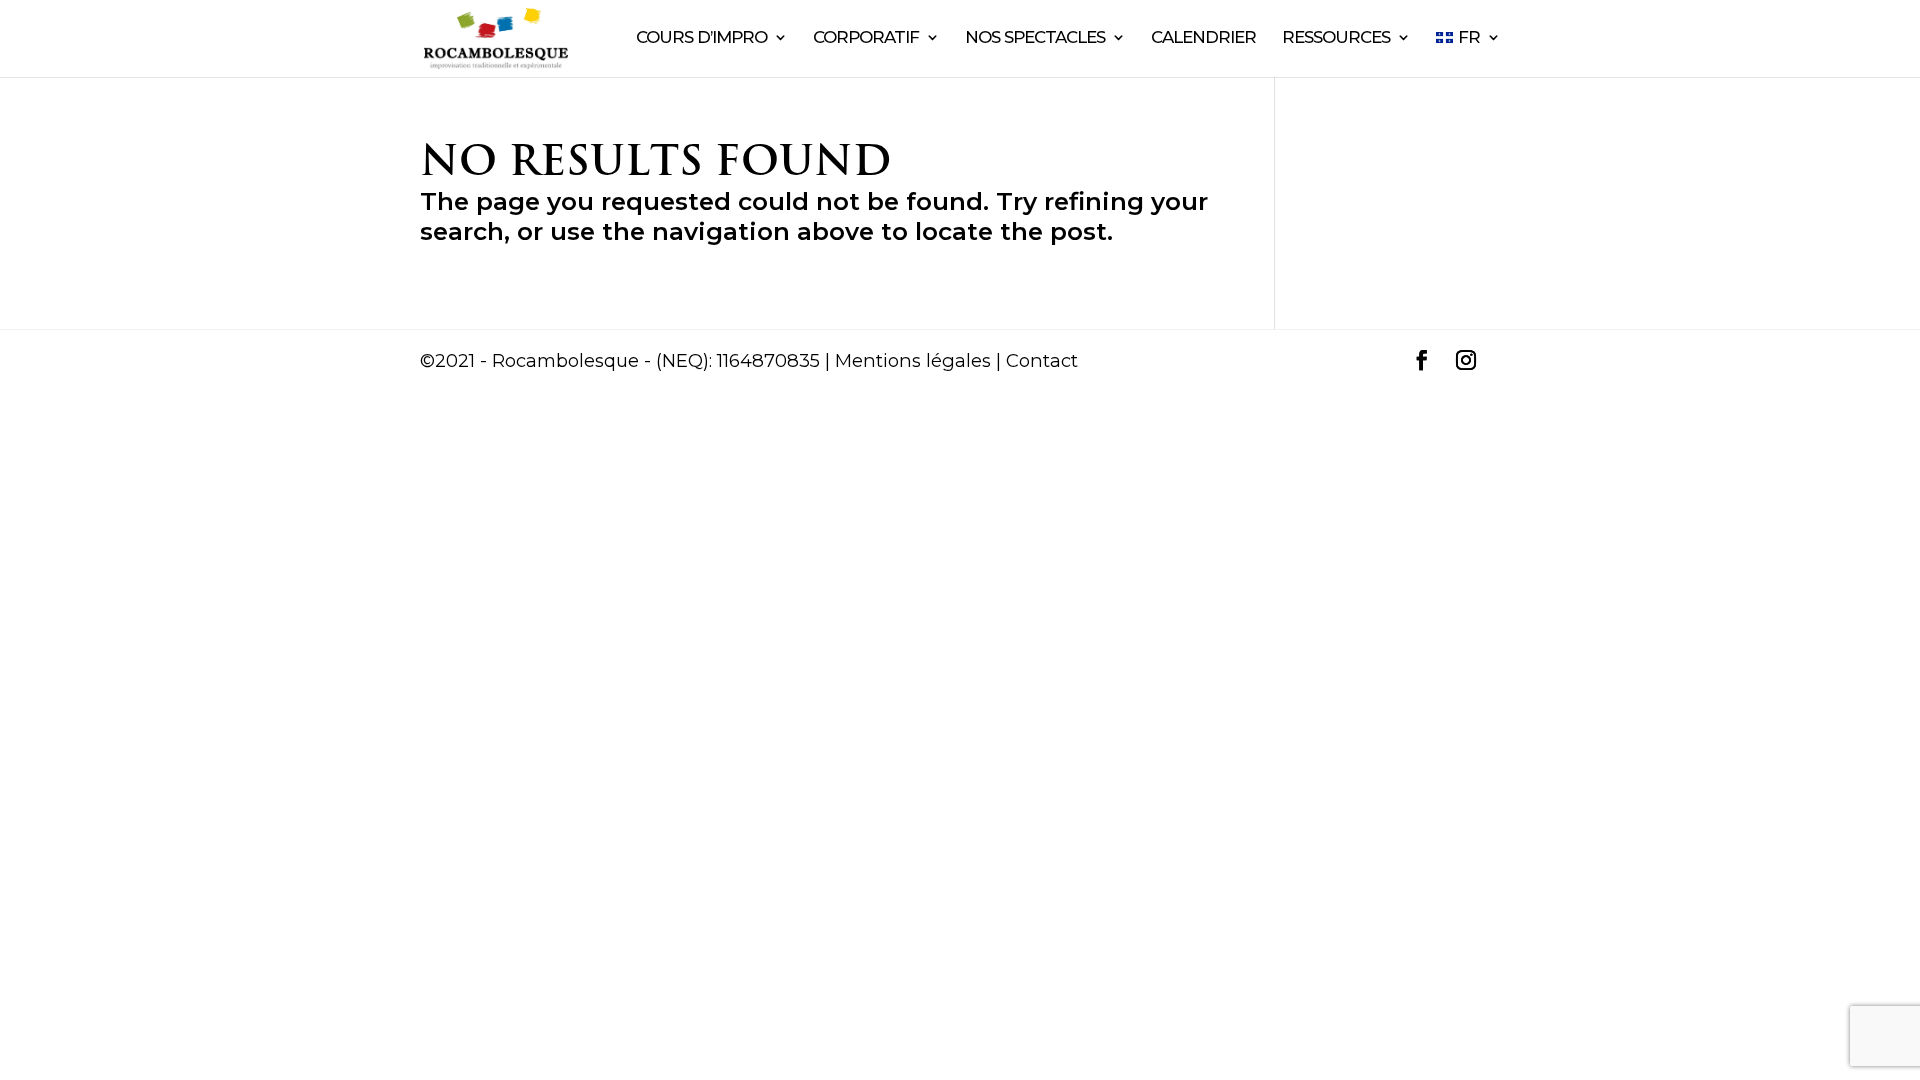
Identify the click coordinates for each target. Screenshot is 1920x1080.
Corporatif (866, 38)
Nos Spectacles (1035, 38)
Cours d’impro (701, 38)
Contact (1042, 360)
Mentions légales (913, 360)
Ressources (1336, 38)
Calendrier (1203, 38)
